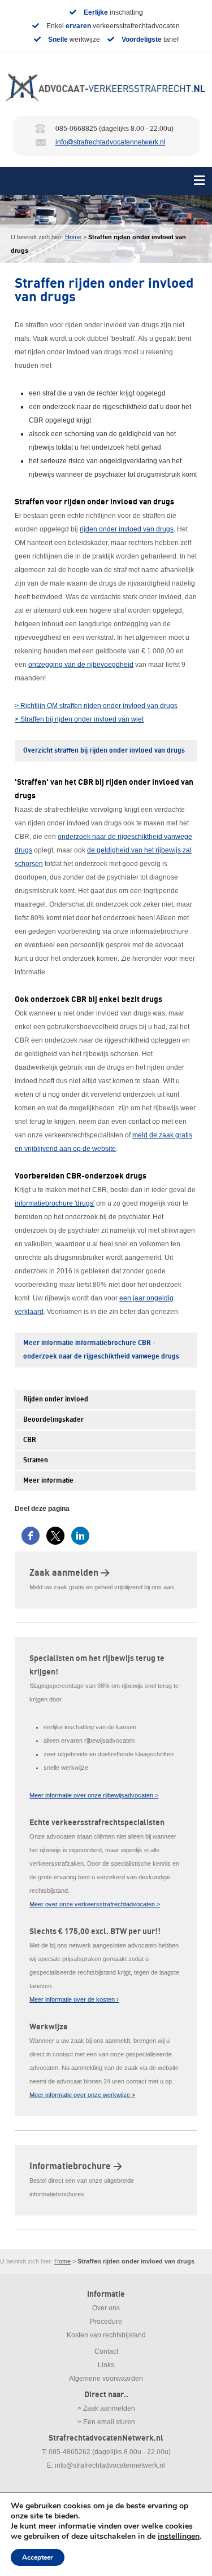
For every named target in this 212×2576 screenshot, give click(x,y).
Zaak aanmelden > (70, 1573)
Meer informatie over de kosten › (74, 1999)
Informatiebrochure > (76, 2166)
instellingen (179, 2537)
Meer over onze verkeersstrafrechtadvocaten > (95, 1904)
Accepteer (38, 2557)
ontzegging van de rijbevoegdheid (81, 665)
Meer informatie (48, 1481)
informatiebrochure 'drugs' (55, 1203)
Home (73, 237)
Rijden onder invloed (56, 1399)
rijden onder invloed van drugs (127, 529)
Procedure (106, 2322)
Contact (106, 2351)
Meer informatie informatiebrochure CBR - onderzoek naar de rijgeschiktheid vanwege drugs (101, 1350)
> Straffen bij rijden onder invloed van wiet (79, 719)
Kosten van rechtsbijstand (106, 2335)
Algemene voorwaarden (106, 2379)
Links (106, 2365)
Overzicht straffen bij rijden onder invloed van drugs (104, 751)
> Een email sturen (106, 2422)
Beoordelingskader (53, 1420)
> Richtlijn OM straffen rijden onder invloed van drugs (96, 706)
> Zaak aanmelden (106, 2408)
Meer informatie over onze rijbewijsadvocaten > (94, 1795)
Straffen (36, 1460)
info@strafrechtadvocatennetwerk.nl (111, 142)
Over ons (106, 2308)
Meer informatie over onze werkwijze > (82, 2095)
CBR (30, 1440)
